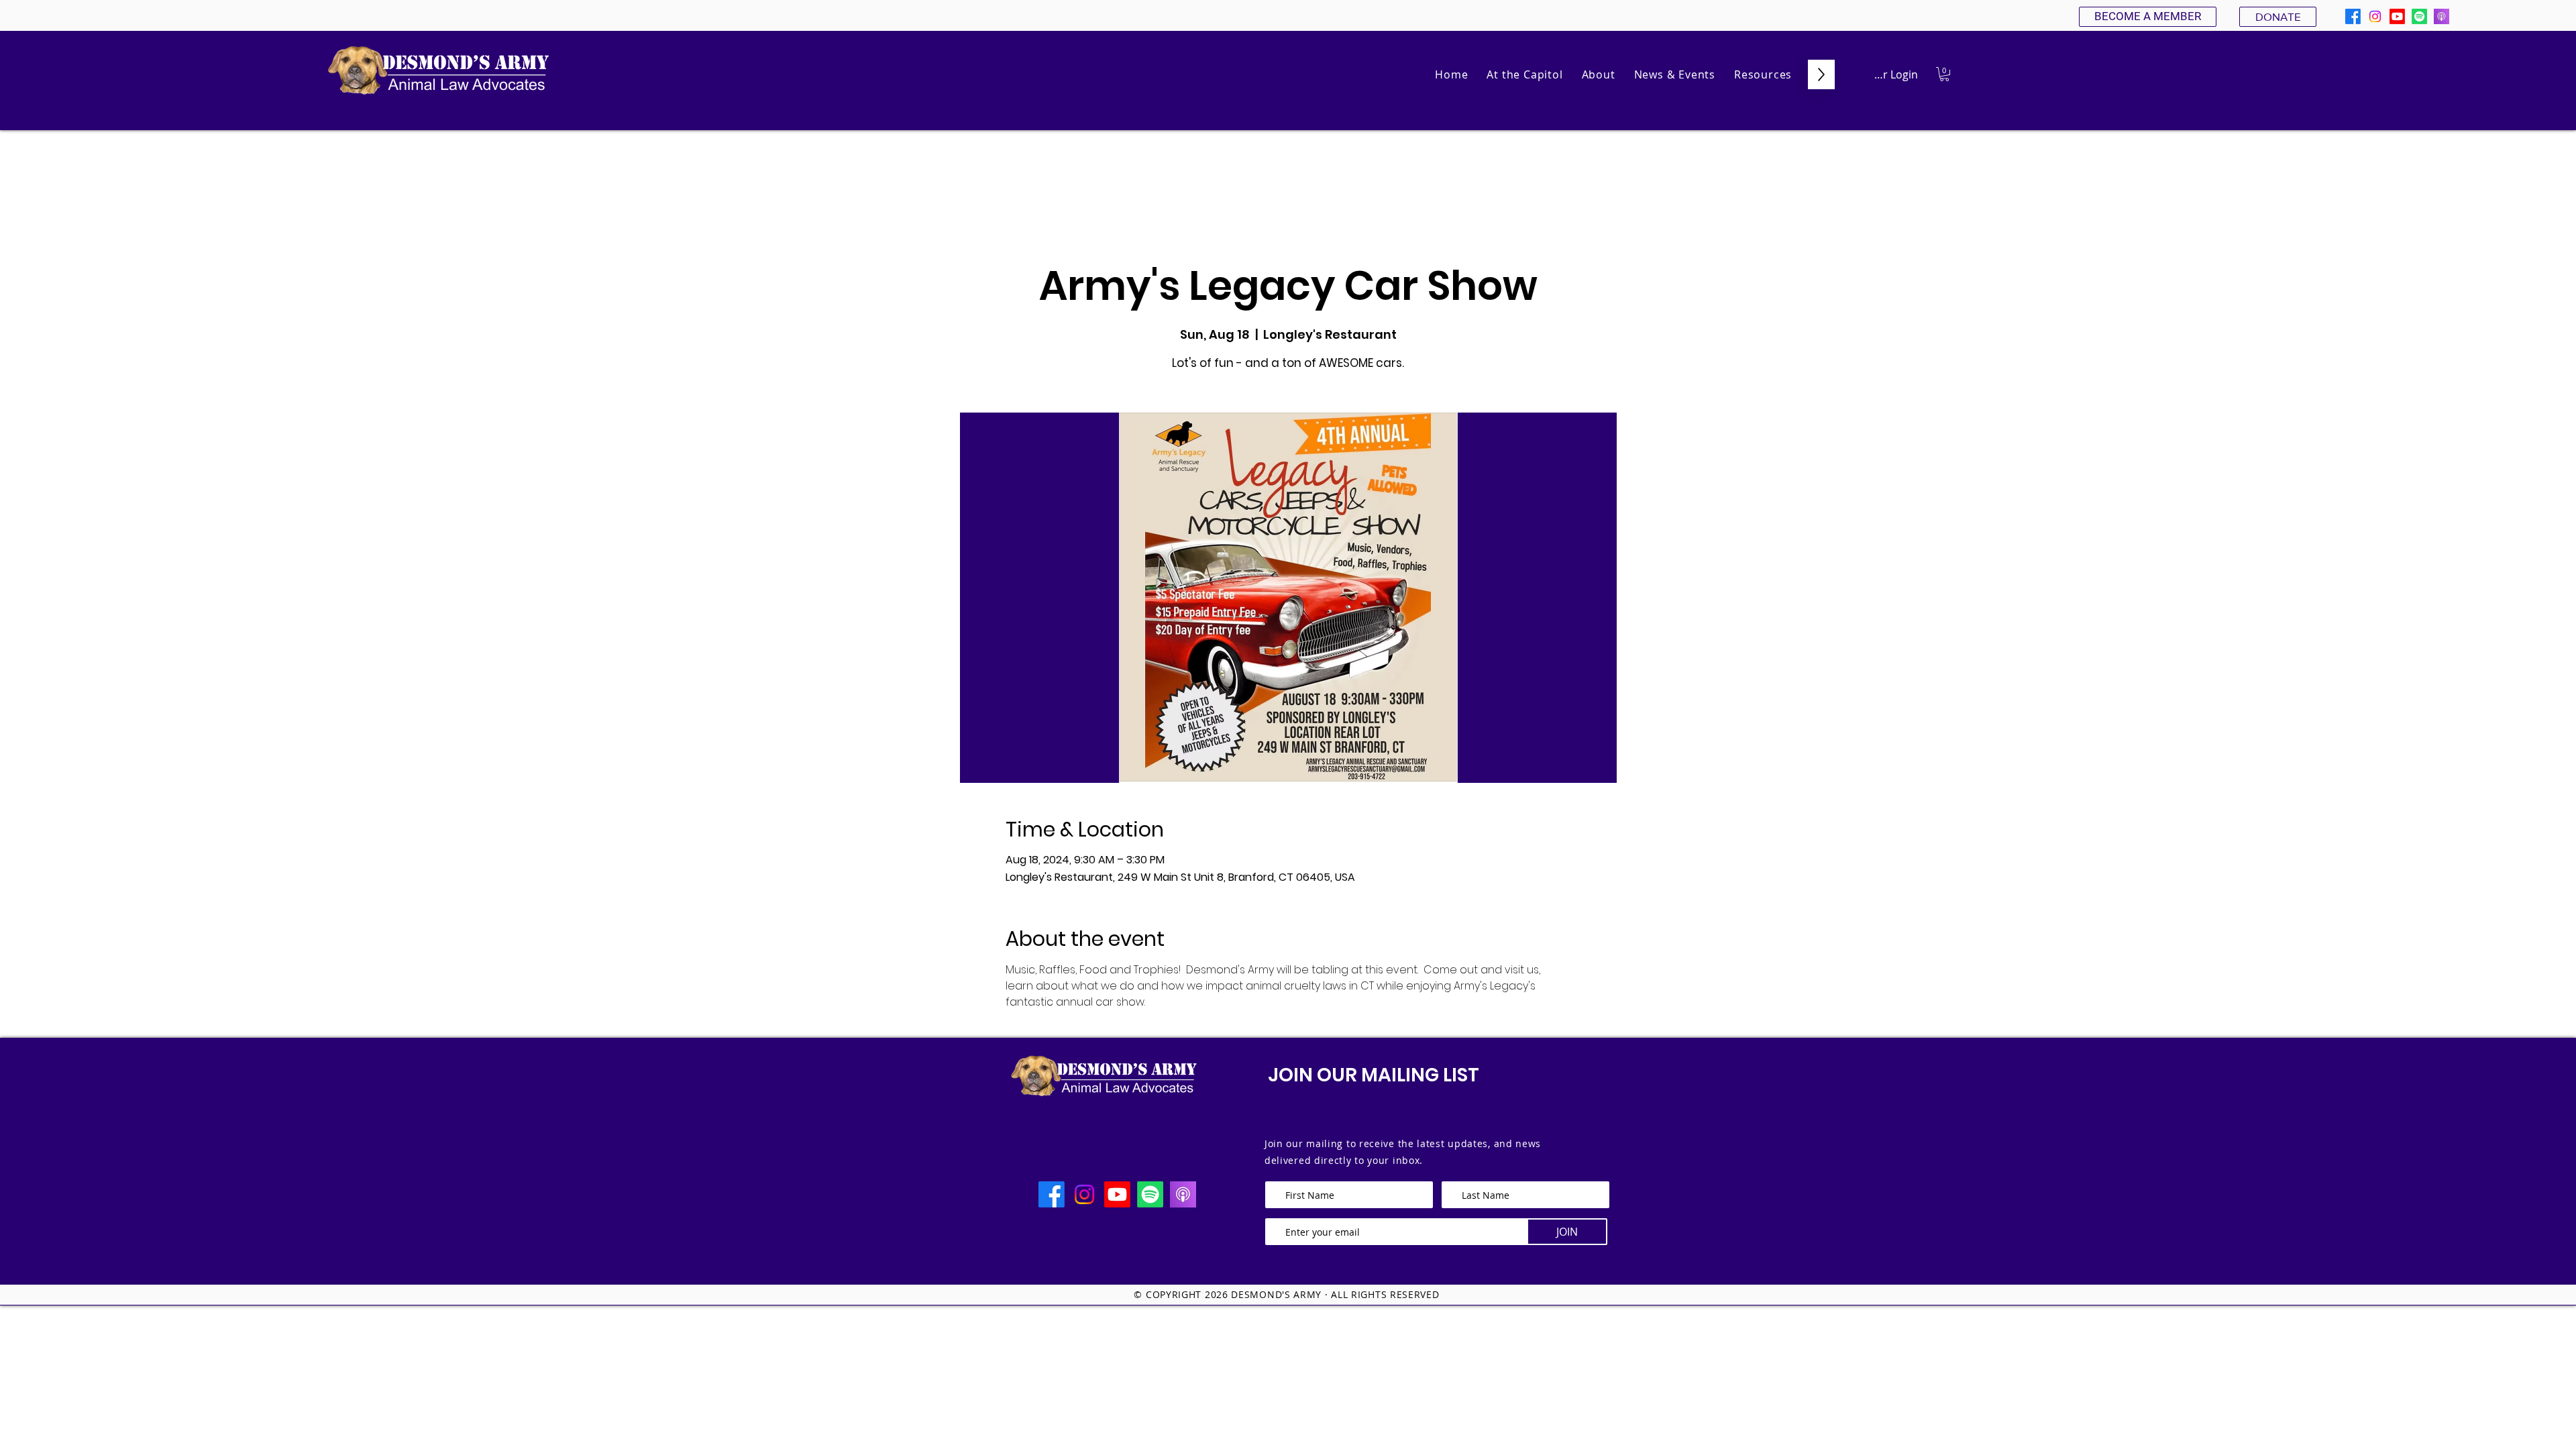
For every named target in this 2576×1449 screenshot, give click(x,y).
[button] (1599, 74)
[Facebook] (2353, 16)
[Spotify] (2419, 16)
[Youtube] (2397, 16)
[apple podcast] (2441, 16)
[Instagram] (2375, 16)
